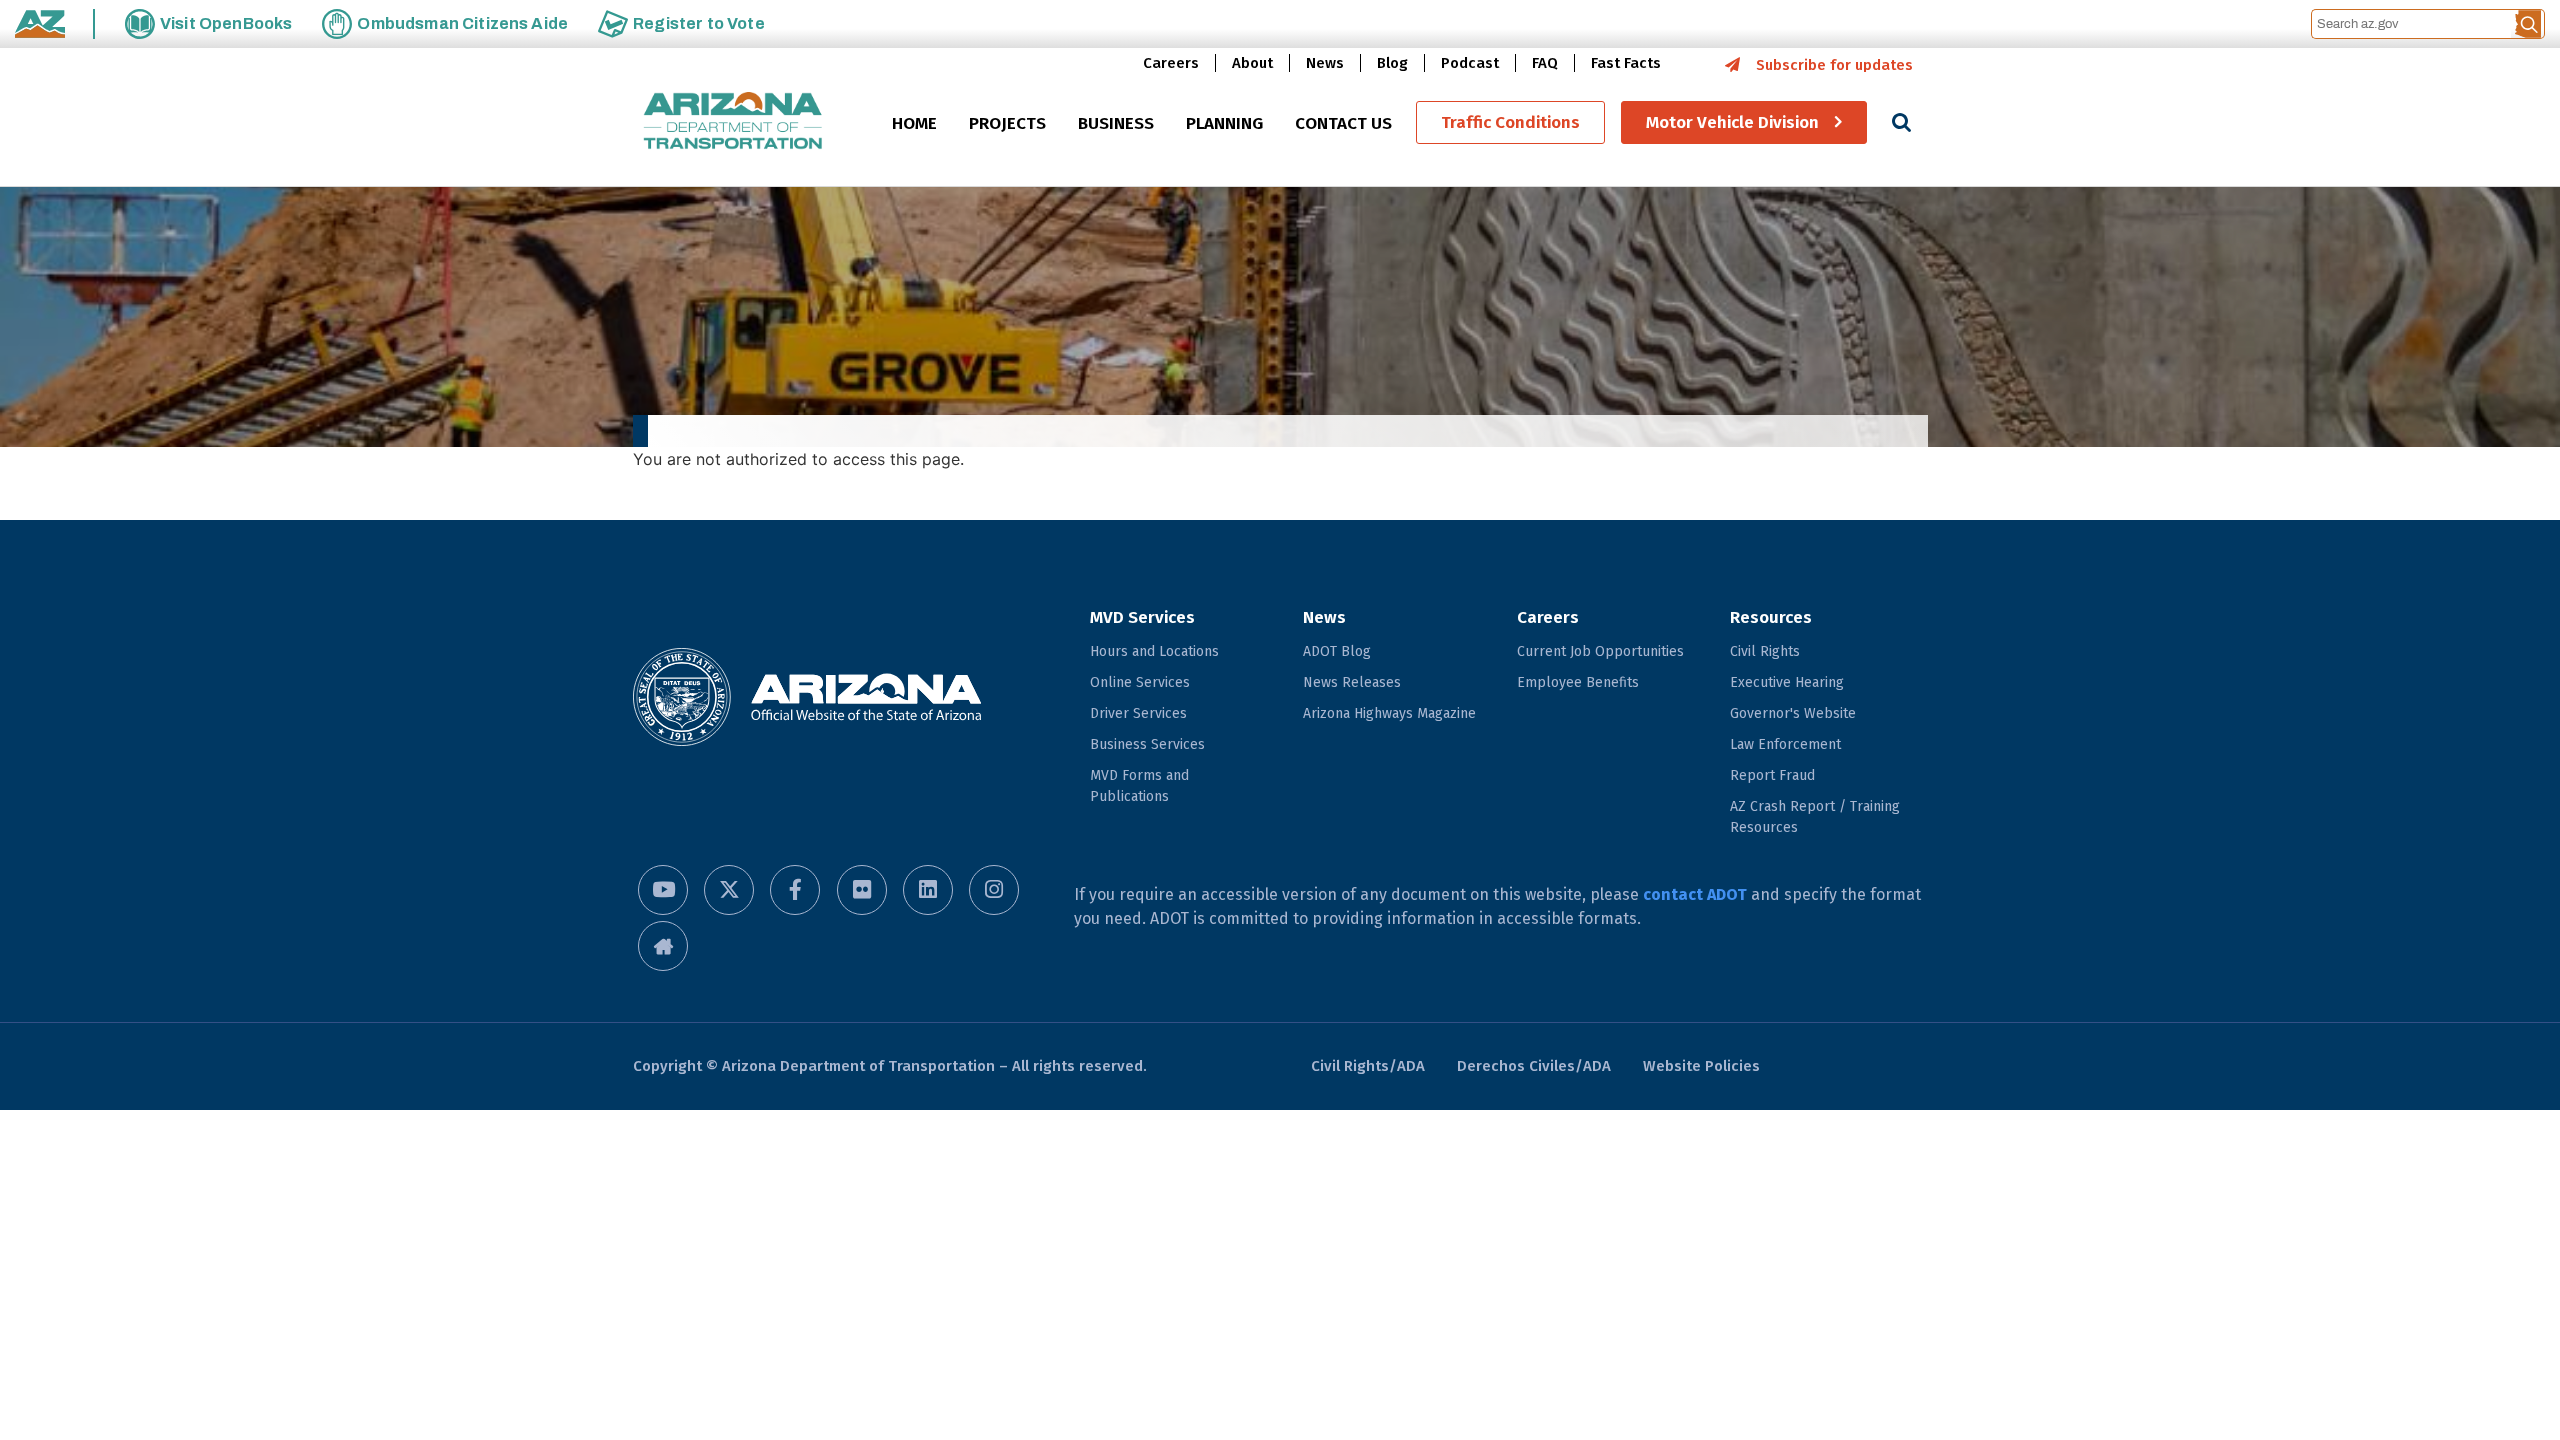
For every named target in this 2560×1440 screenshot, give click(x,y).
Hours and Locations (1154, 651)
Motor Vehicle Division (1732, 122)
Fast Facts (1626, 63)
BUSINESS (1116, 123)
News (1325, 63)
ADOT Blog (1337, 651)
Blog (1392, 63)
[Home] (733, 122)
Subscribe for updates (1834, 65)
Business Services (1147, 744)
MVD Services (1142, 617)
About (1252, 63)
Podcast (1470, 63)
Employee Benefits (1578, 682)
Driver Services (1138, 713)
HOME (914, 123)
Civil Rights (1765, 651)
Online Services (1140, 682)
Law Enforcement (1785, 744)
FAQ (1545, 63)
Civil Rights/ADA (1368, 1066)
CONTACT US (1343, 123)
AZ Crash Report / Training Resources (1815, 817)
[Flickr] (862, 890)
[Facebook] (795, 890)
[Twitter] (729, 890)
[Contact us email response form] (663, 946)
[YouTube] (663, 890)
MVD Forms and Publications (1139, 786)
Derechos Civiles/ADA (1534, 1066)
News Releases (1352, 682)
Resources (1771, 617)
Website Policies (1701, 1066)
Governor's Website (1793, 713)
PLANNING (1224, 123)
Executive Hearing (1787, 682)
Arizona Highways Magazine (1389, 713)
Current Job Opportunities (1600, 651)
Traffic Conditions (1510, 122)
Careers (1171, 63)
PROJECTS (1007, 123)
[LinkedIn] (928, 890)
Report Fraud (1772, 775)
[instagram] (994, 890)
